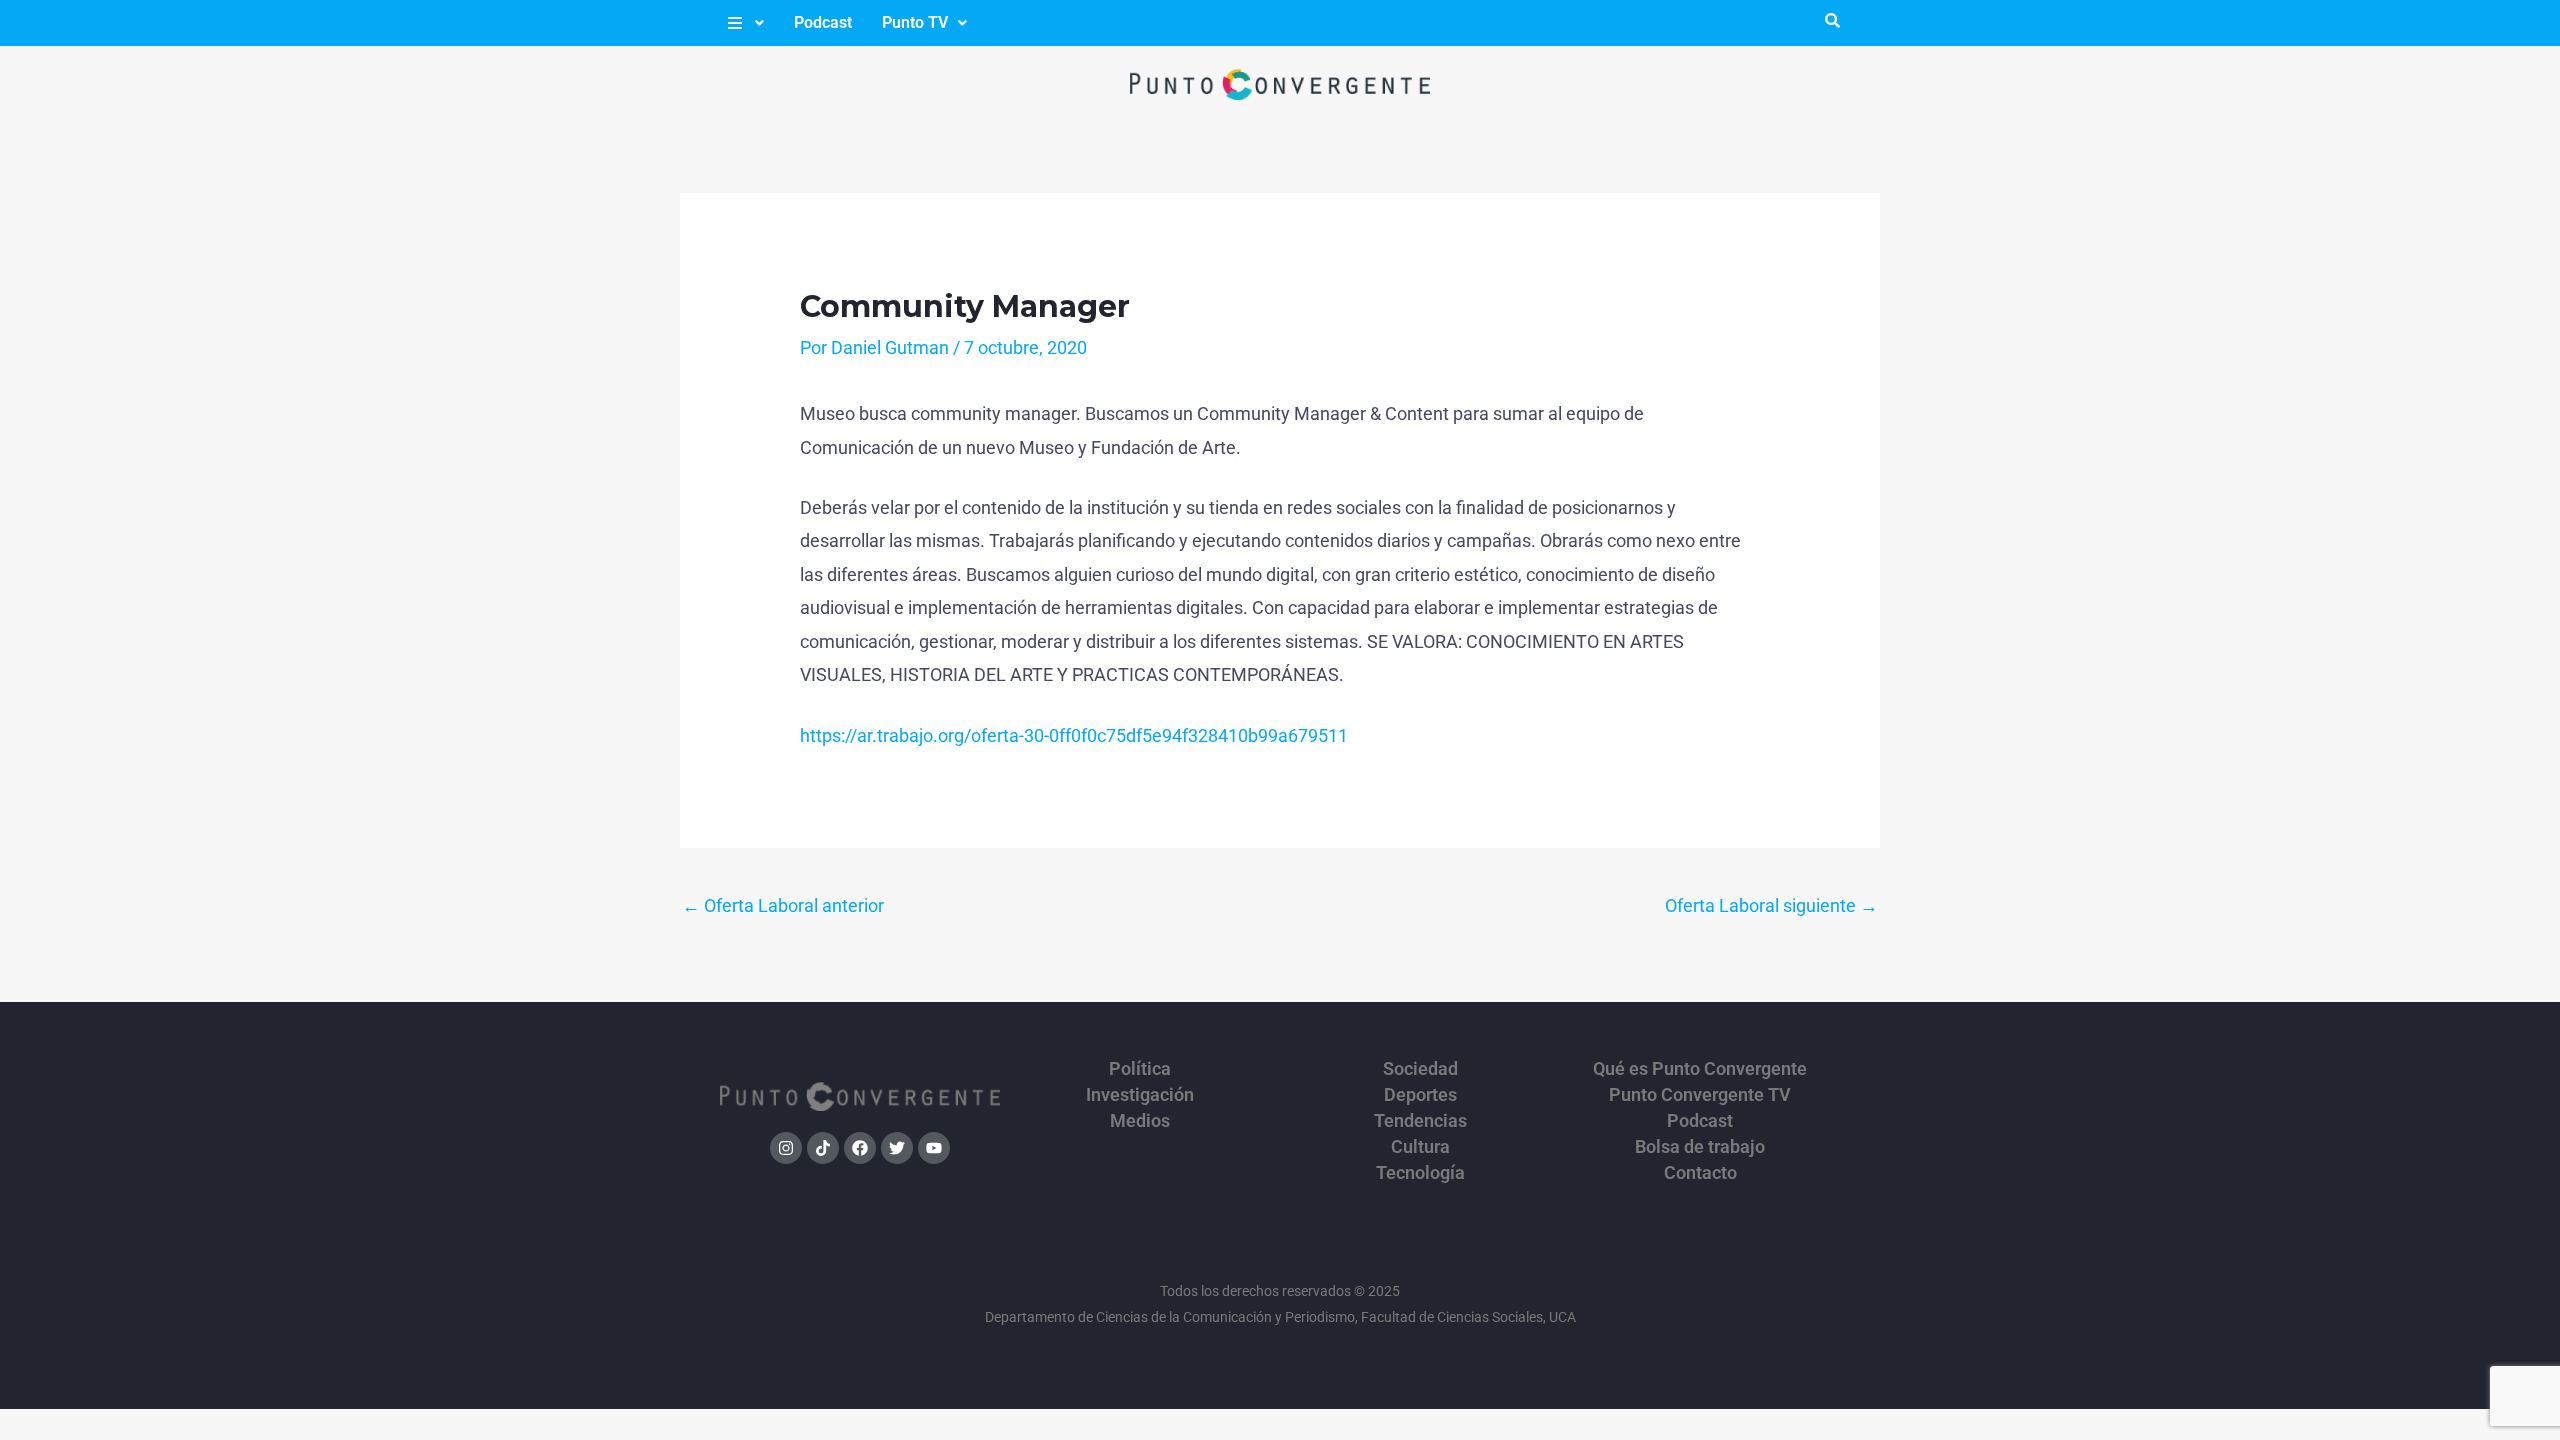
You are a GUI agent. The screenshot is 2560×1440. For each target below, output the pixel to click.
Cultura (1420, 1147)
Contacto (1700, 1173)
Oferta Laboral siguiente (1771, 905)
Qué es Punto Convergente (1700, 1069)
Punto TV (915, 22)
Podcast (823, 22)
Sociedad (1420, 1069)
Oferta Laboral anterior (783, 905)
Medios (1140, 1121)
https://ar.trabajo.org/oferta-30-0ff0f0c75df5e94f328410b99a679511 (1074, 735)
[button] (744, 23)
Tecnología (1420, 1173)
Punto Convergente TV (1700, 1095)
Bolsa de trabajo (1700, 1147)
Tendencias (1420, 1121)
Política (1140, 1069)
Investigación (1140, 1095)
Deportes (1420, 1095)
